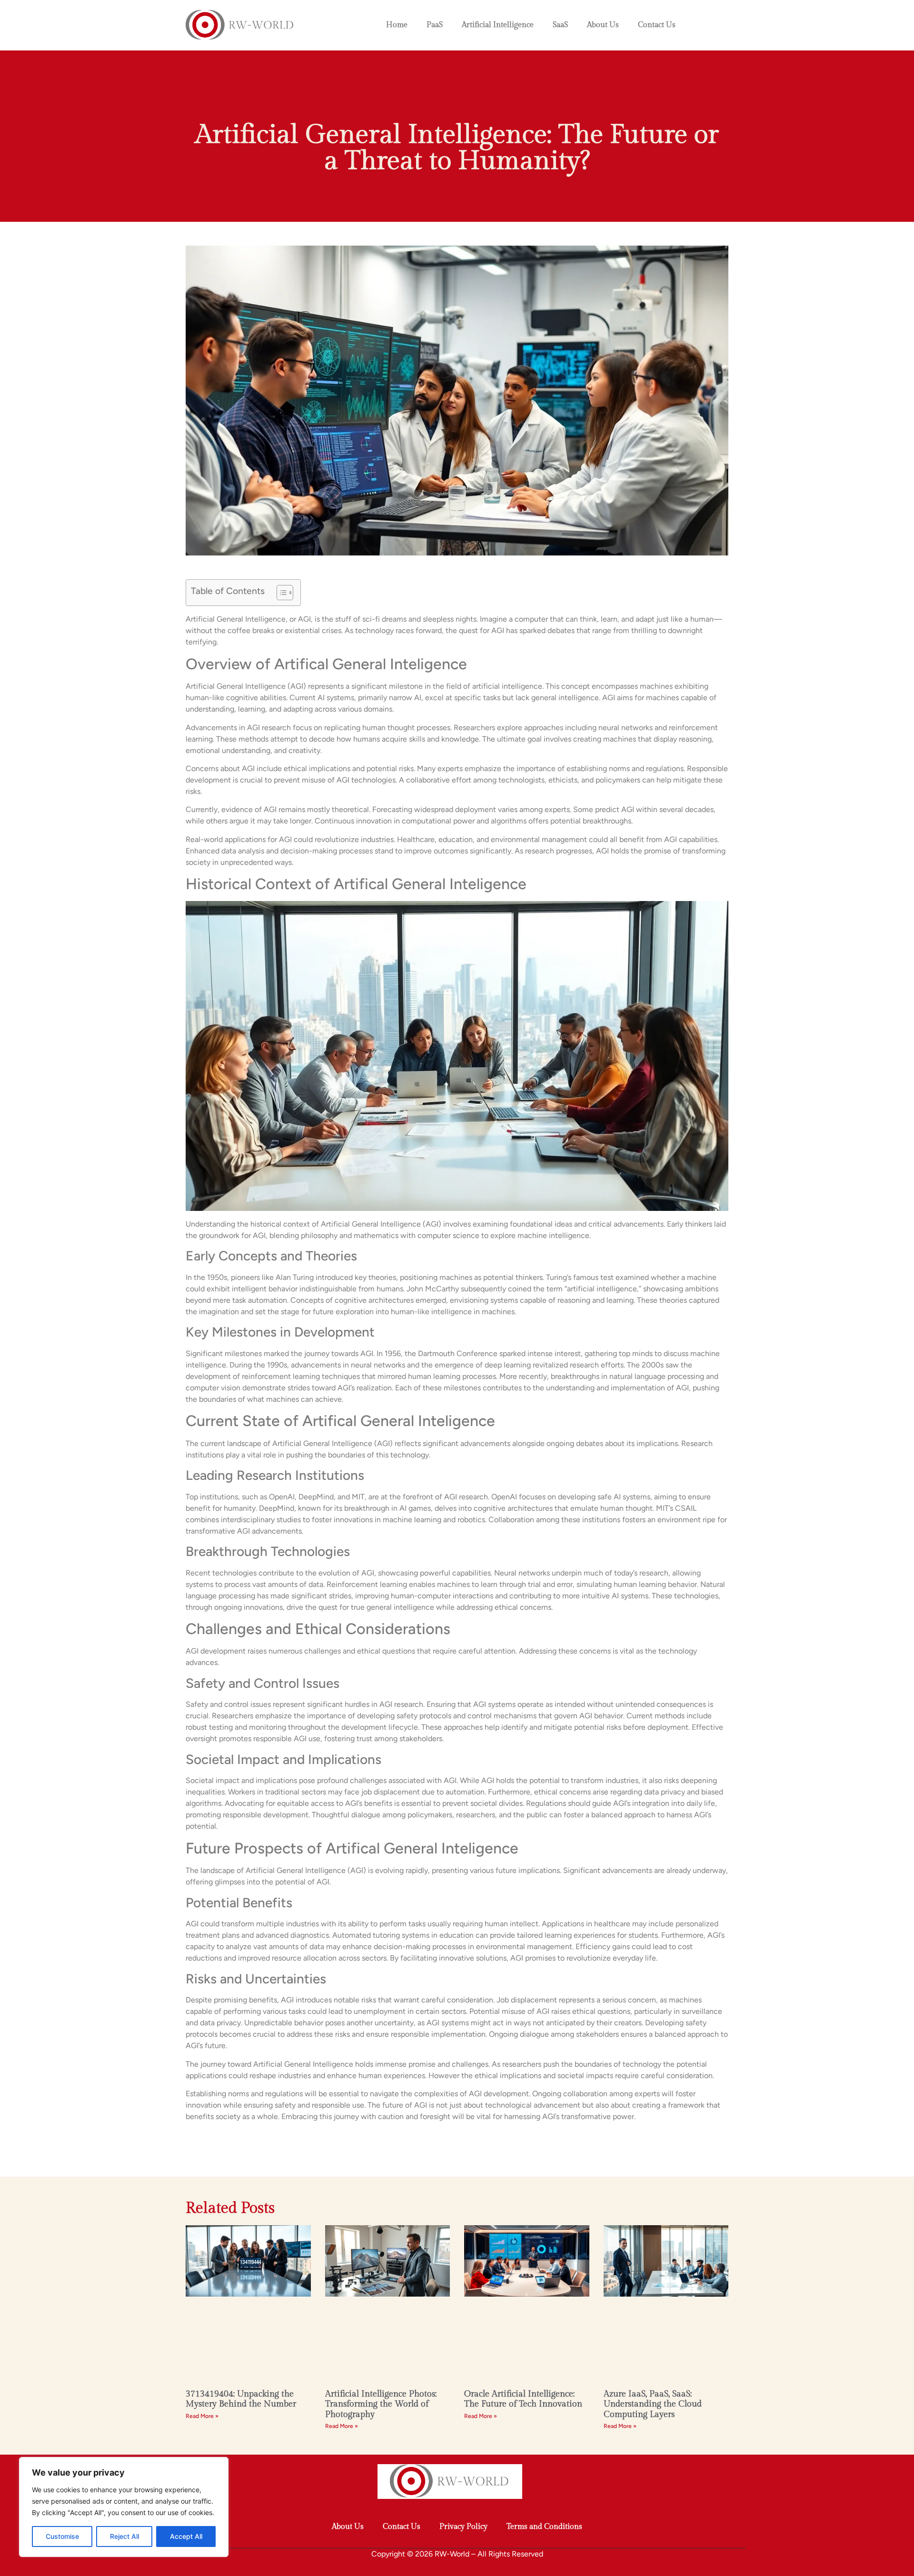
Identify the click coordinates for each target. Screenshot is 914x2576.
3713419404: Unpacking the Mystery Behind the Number (241, 2399)
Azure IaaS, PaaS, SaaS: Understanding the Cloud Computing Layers (653, 2404)
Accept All (186, 2536)
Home (397, 25)
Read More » (202, 2416)
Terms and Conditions (544, 2527)
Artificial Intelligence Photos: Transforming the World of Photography (381, 2404)
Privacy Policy (463, 2527)
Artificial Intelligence (498, 25)
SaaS (560, 25)
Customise (62, 2536)
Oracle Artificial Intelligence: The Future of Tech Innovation (523, 2399)
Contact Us (657, 25)
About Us (603, 25)
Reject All (124, 2536)
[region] (124, 2507)
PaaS (435, 25)
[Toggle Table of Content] (280, 593)
